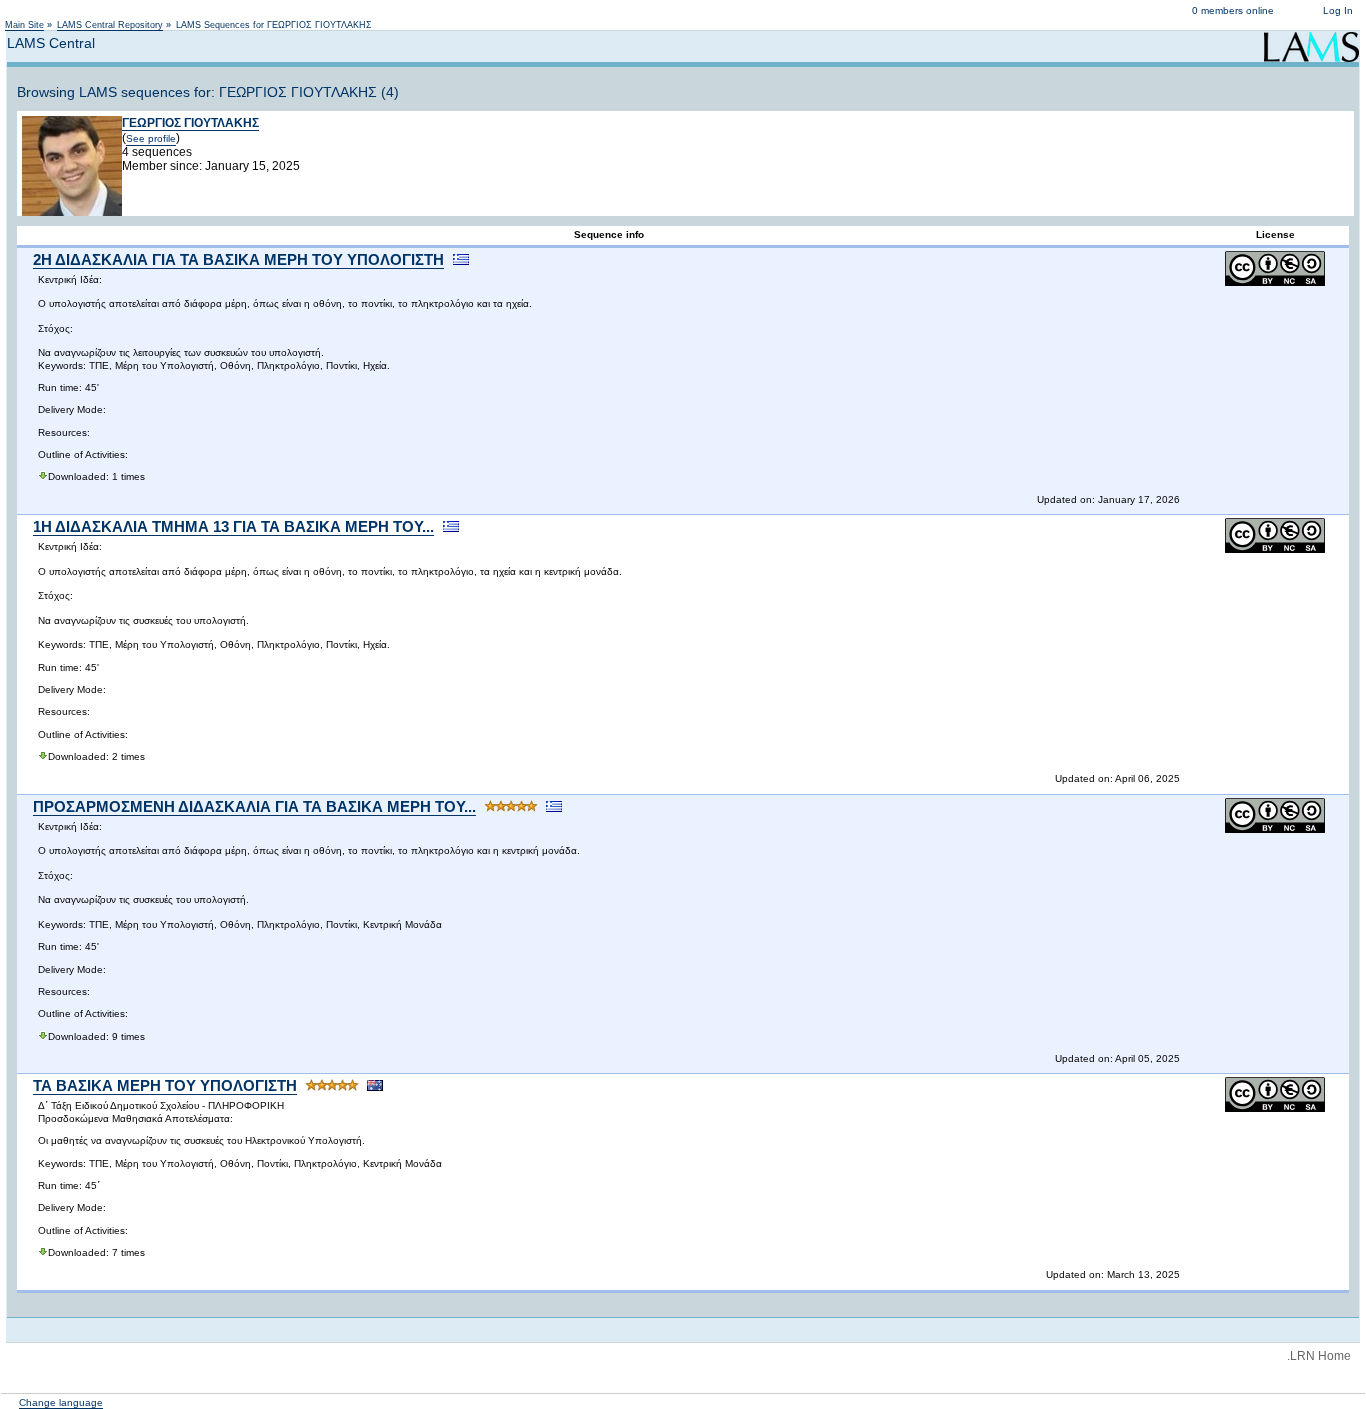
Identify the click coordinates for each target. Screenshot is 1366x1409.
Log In (1338, 10)
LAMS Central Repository (110, 25)
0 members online (1233, 10)
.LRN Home (1319, 1356)
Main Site (24, 25)
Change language (61, 1402)
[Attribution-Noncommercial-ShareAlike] (1275, 282)
